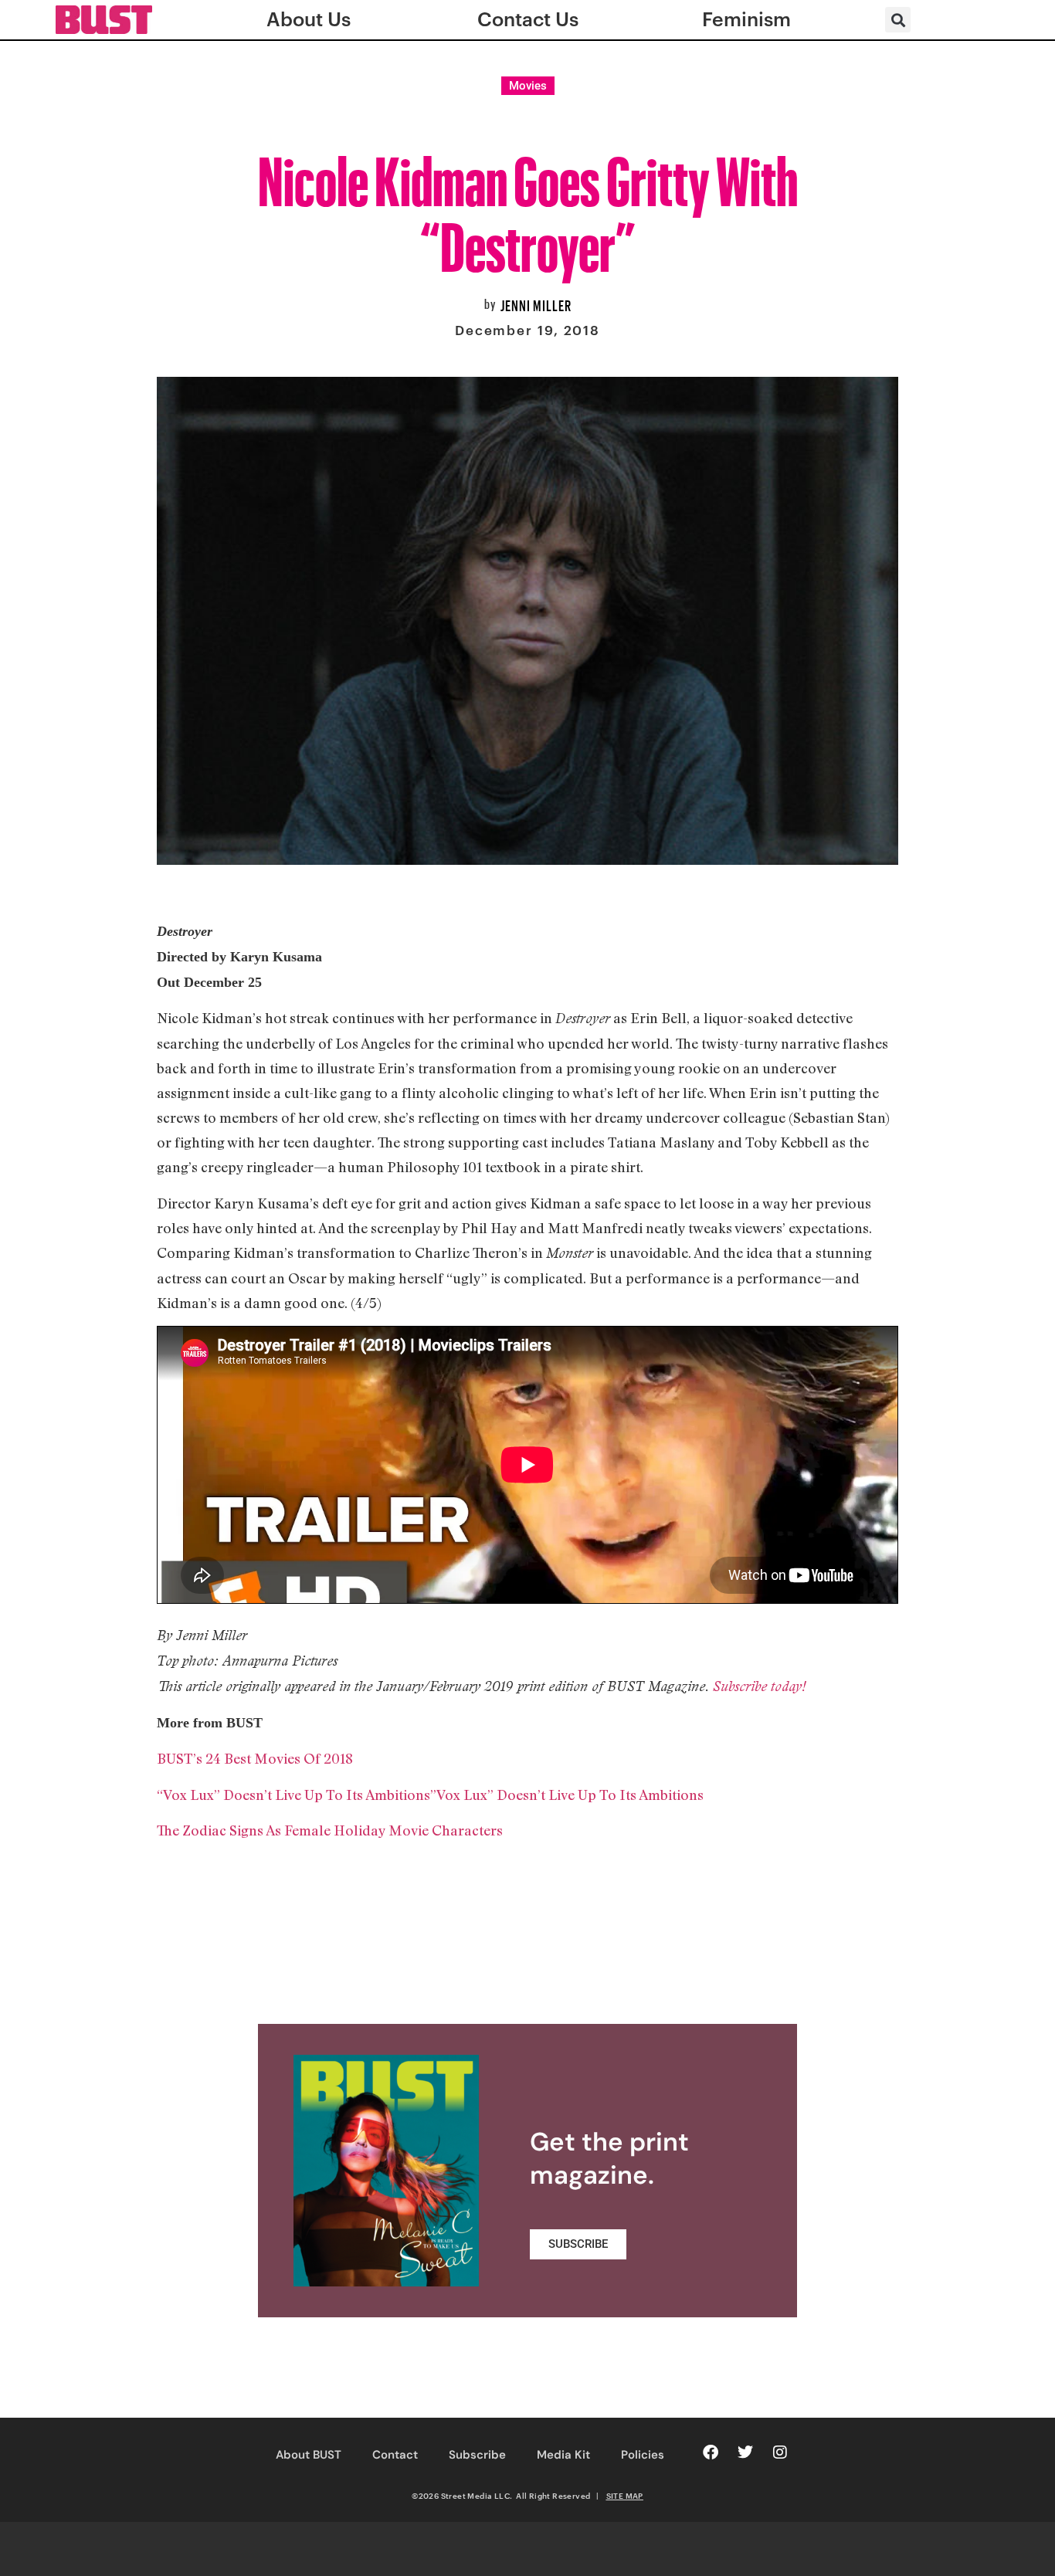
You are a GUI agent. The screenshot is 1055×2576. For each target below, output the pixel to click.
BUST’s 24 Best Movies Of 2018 (255, 1758)
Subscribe (477, 2455)
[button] (898, 20)
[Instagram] (780, 2452)
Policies (643, 2455)
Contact (395, 2455)
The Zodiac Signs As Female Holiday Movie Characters (330, 1830)
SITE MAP (625, 2496)
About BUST (309, 2455)
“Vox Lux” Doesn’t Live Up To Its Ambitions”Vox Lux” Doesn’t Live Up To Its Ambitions (430, 1795)
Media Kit (563, 2455)
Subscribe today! (759, 1686)
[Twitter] (745, 2452)
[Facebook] (711, 2452)
